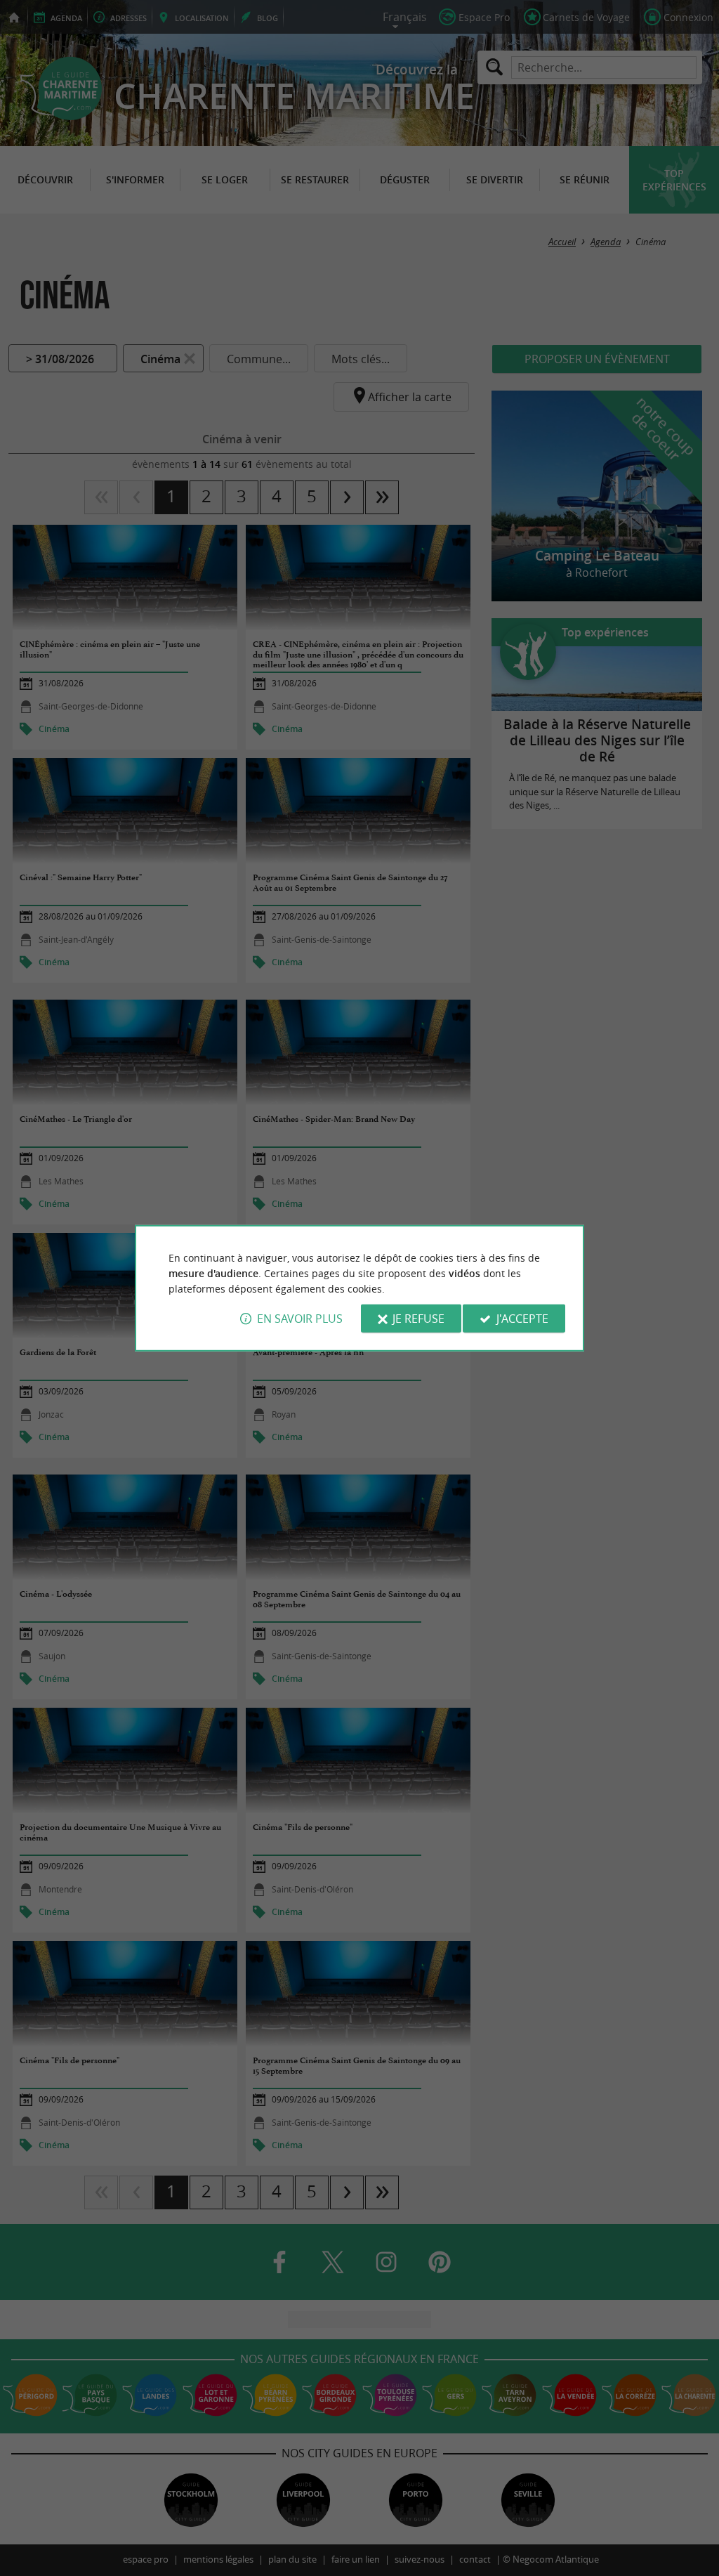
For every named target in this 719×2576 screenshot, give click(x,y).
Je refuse (418, 1319)
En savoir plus (300, 1319)
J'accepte (522, 1319)
